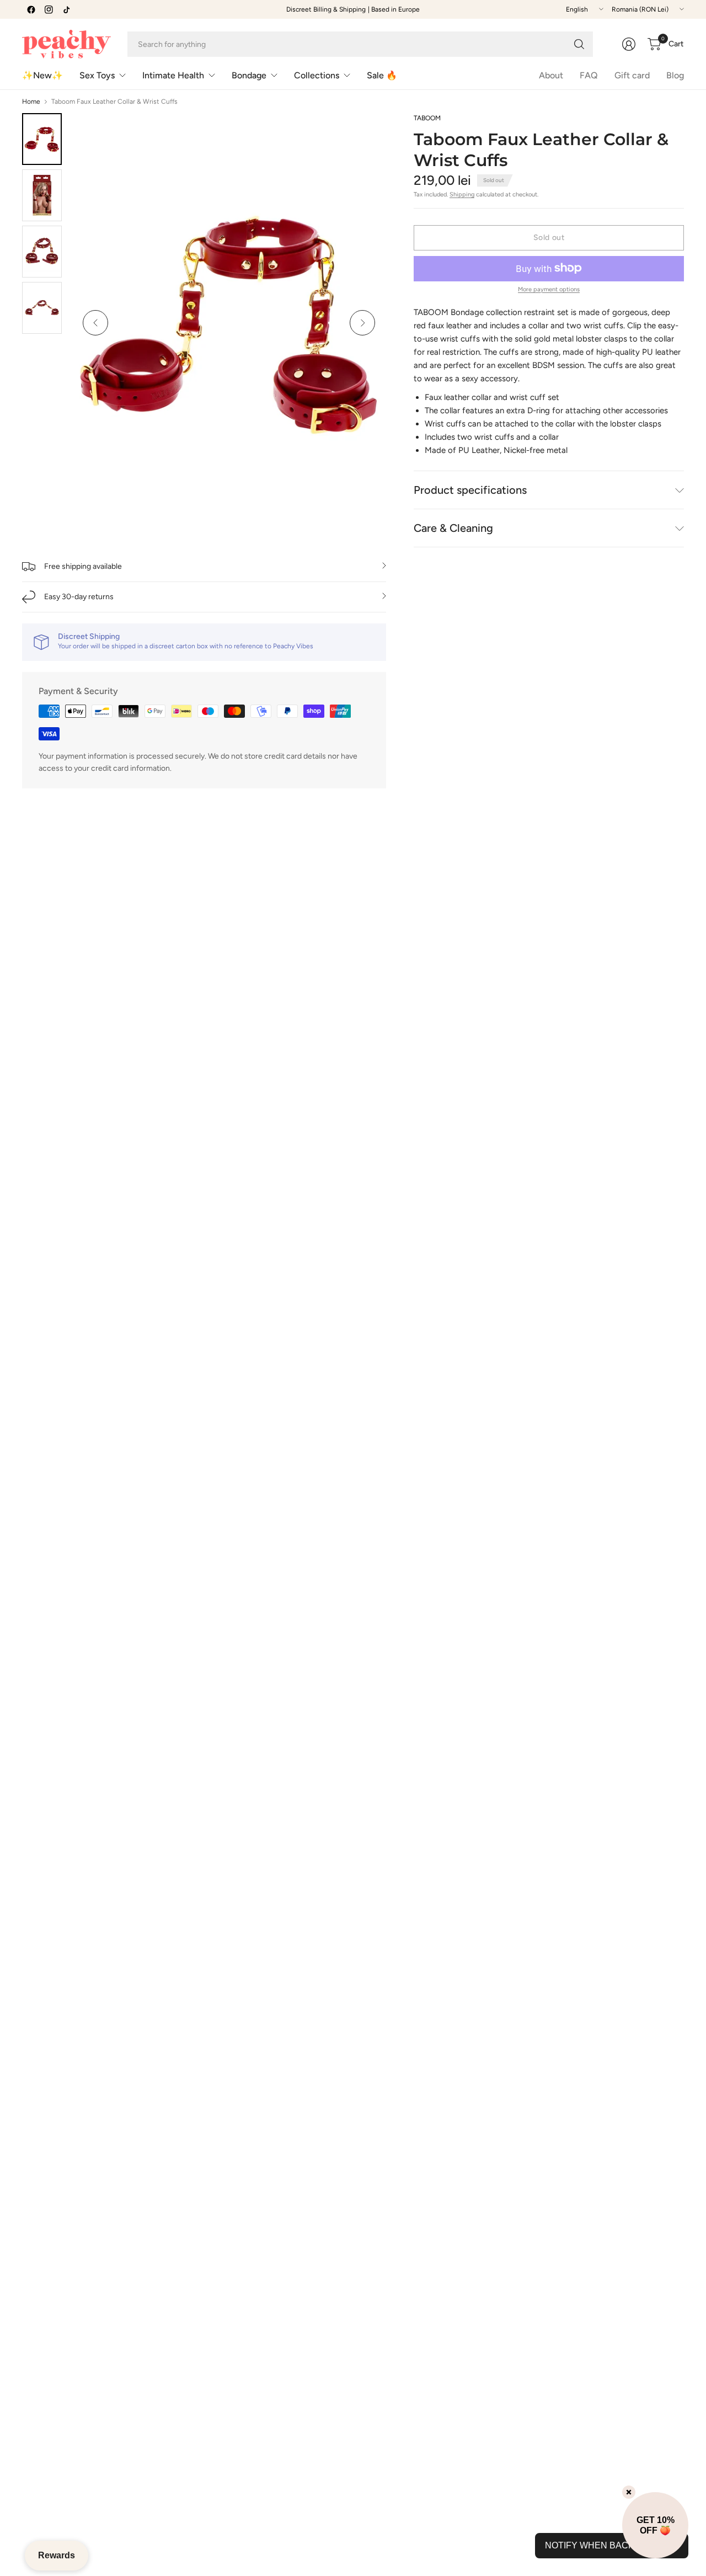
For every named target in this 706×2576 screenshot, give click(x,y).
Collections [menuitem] (317, 75)
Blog (675, 75)
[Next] (362, 323)
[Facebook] (31, 9)
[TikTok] (66, 9)
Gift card (632, 75)
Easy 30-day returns (79, 597)
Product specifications (470, 490)
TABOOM (427, 118)
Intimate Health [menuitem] (173, 75)
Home (31, 102)
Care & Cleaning (453, 528)
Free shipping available (83, 566)
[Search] (579, 44)
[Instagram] (49, 9)
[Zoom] (365, 134)
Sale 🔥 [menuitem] (382, 75)
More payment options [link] (549, 289)
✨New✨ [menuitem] (42, 75)
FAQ (589, 75)
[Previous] (95, 323)
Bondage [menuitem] (249, 75)
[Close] (629, 2492)
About (551, 75)
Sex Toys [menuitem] (97, 75)
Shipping (462, 194)
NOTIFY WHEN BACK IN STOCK (612, 2545)
